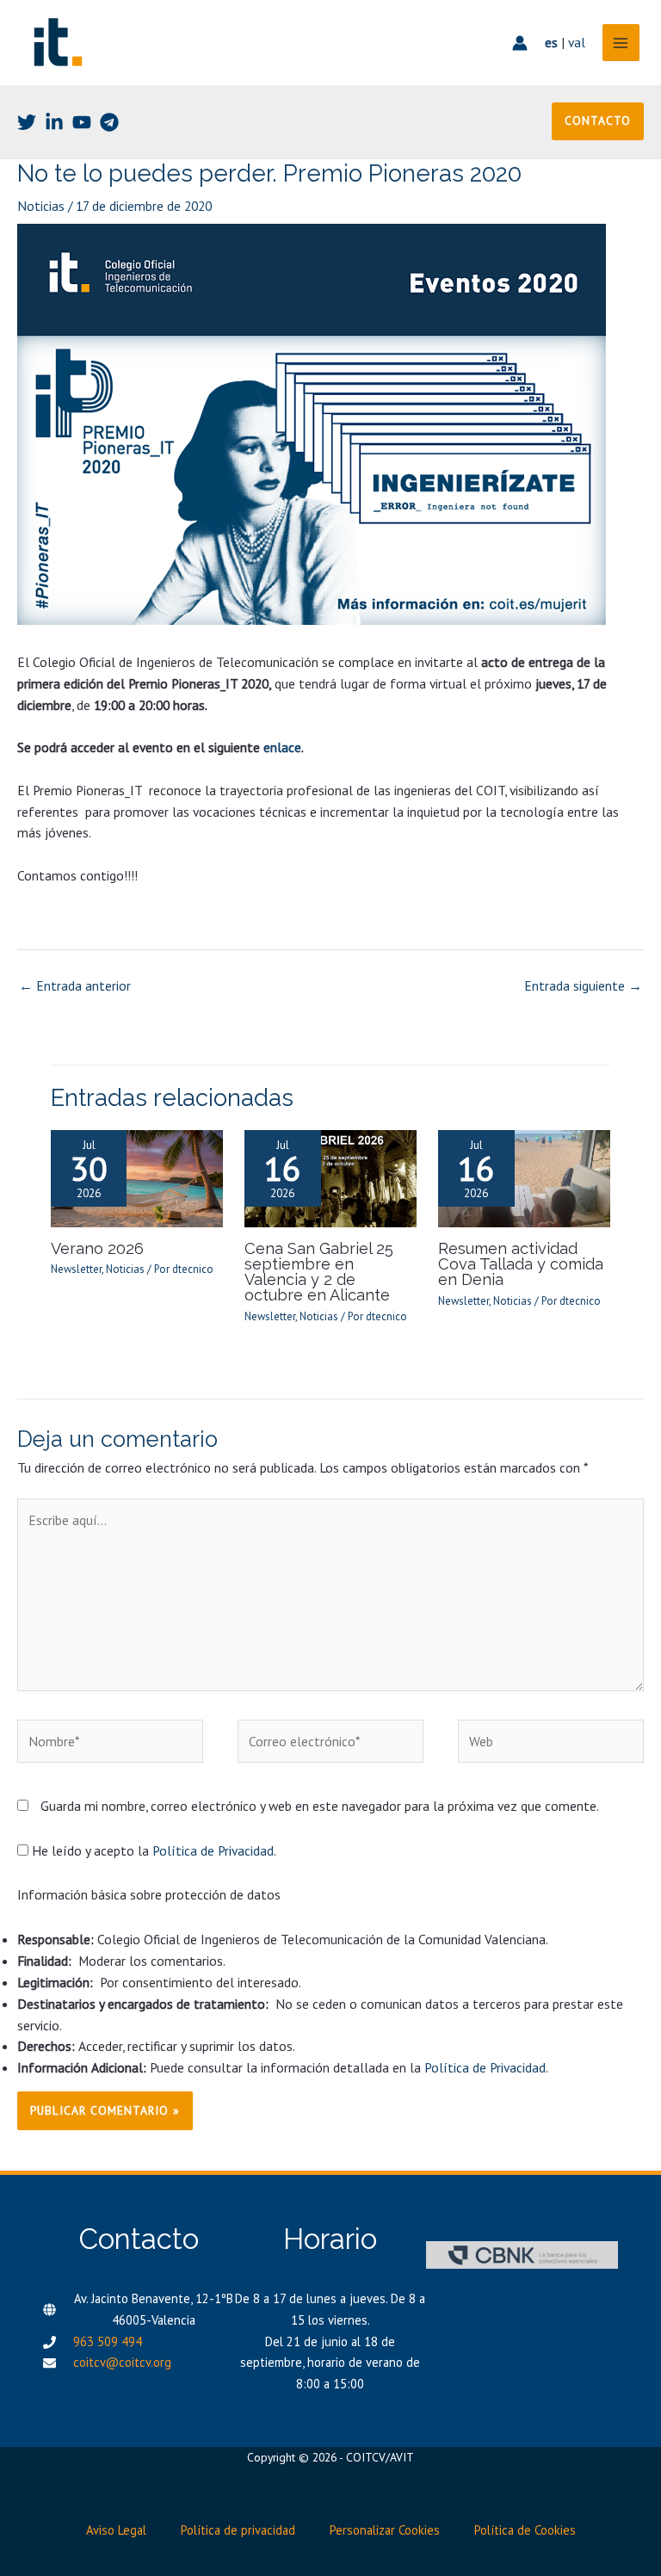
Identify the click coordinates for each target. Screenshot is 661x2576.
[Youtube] (82, 122)
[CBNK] (522, 2255)
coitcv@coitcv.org (122, 2362)
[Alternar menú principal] (621, 43)
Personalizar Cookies (385, 2530)
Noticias (41, 206)
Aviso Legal (116, 2530)
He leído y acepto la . (152, 1850)
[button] (598, 121)
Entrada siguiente (583, 985)
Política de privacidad (238, 2530)
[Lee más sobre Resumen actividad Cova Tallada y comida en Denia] (524, 1177)
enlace (282, 747)
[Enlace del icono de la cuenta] (520, 43)
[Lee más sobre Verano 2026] (137, 1177)
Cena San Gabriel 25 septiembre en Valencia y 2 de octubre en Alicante (319, 1272)
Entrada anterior (75, 985)
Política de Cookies (525, 2530)
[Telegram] (109, 122)
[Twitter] (27, 122)
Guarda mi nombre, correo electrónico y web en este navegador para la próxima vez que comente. (320, 1806)
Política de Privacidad (213, 1850)
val (577, 42)
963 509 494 (108, 2341)
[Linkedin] (54, 122)
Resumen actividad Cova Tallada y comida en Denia (521, 1264)
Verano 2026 (97, 1248)
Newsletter (76, 1269)
